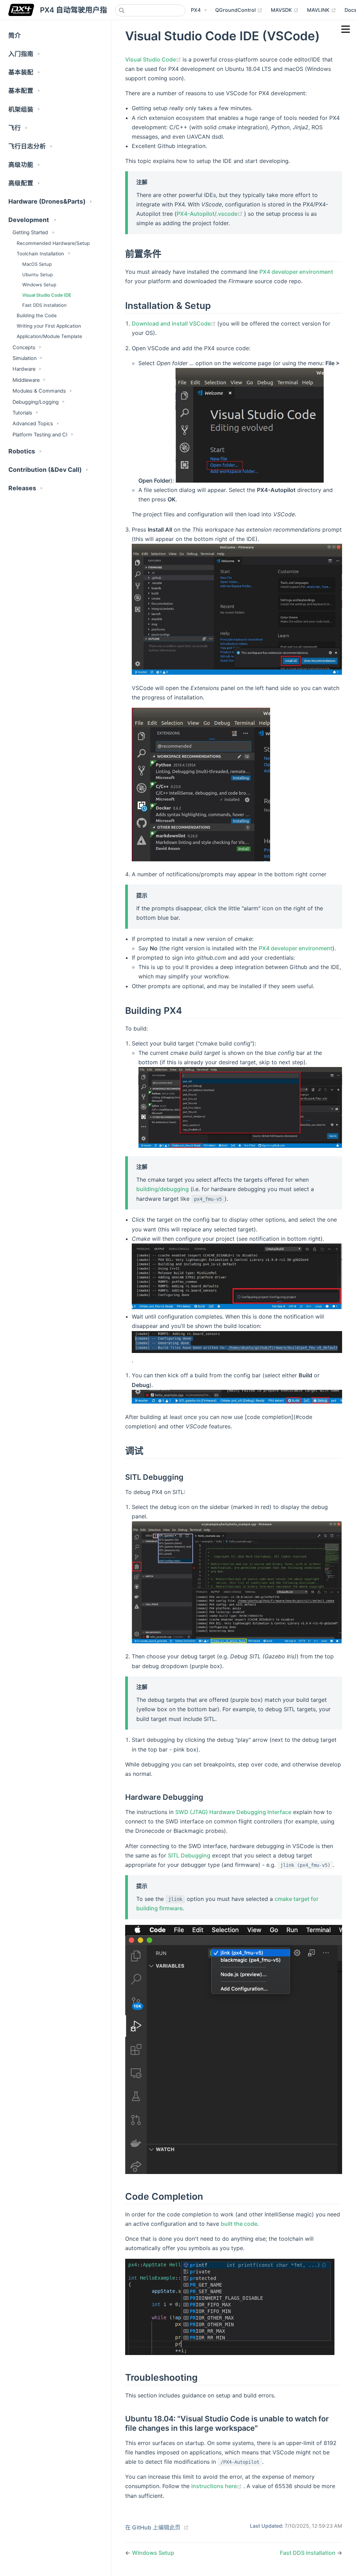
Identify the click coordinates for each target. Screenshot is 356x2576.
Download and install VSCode (175, 323)
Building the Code (37, 315)
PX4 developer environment (296, 272)
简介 (15, 35)
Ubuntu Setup (38, 274)
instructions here (217, 2486)
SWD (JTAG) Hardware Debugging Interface (233, 1812)
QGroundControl (239, 10)
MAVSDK (285, 10)
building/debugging (163, 1189)
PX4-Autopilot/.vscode (210, 214)
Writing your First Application (49, 326)
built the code (239, 2224)
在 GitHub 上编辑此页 (153, 2527)
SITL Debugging (189, 1855)
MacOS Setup (37, 264)
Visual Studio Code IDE (47, 295)
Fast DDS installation (44, 305)
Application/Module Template (49, 336)
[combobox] (150, 10)
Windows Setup (39, 285)
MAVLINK (322, 10)
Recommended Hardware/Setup (53, 243)
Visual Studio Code (154, 59)
